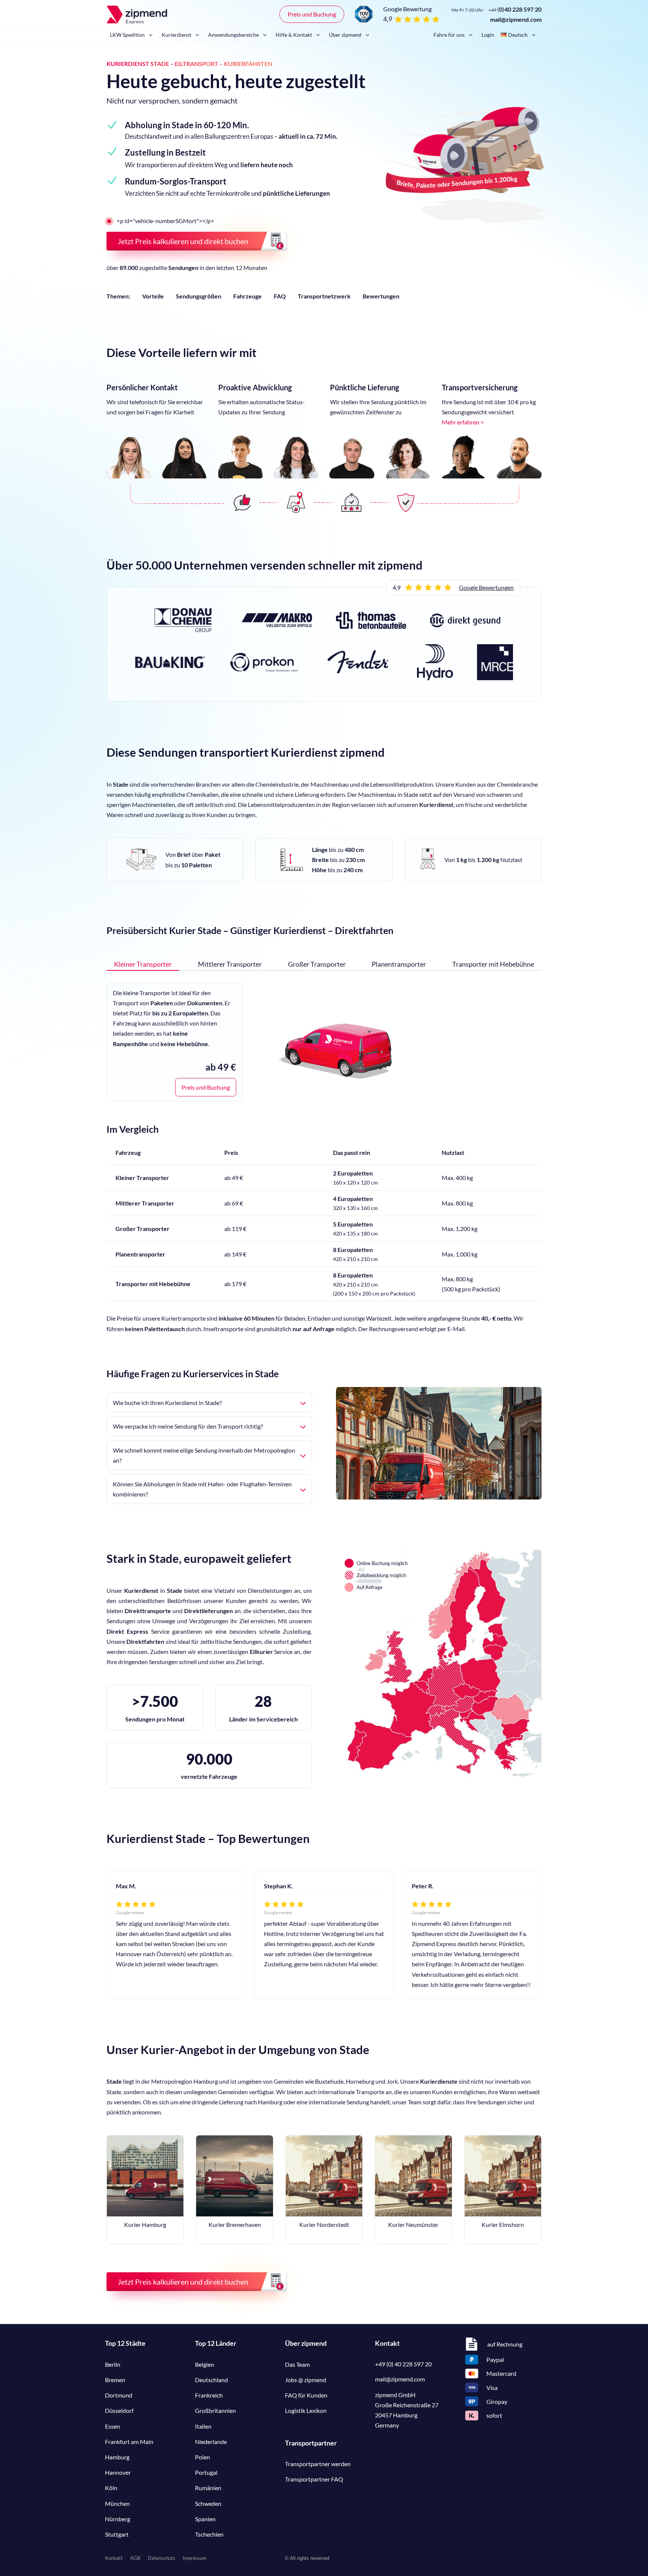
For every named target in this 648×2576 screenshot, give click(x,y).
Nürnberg (118, 2519)
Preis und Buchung (312, 14)
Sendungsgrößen (199, 296)
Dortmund (119, 2395)
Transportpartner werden (318, 2464)
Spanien (205, 2519)
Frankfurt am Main (129, 2442)
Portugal (206, 2472)
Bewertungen (381, 296)
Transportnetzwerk (324, 296)
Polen (202, 2457)
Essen (112, 2426)
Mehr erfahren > (463, 422)
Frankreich (209, 2395)
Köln (111, 2488)
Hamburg (117, 2457)
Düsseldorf (119, 2410)
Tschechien (209, 2534)
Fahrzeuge (247, 296)
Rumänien (208, 2488)
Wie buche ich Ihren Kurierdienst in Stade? (167, 1403)
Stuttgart (117, 2534)
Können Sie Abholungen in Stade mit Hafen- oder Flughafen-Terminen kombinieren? (202, 1489)
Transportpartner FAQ (314, 2479)
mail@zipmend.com (516, 19)
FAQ (280, 296)
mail (400, 2379)
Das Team (297, 2364)
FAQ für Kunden (306, 2395)
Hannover (118, 2472)
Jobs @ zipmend (306, 2380)
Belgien (205, 2364)
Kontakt (114, 2558)
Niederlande (211, 2442)
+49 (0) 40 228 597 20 (403, 2364)
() (515, 9)
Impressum (195, 2558)
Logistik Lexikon (306, 2410)
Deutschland (211, 2380)
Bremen (115, 2380)
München (117, 2503)
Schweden (208, 2503)
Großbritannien (215, 2410)
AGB (135, 2558)
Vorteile (153, 296)
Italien (203, 2426)
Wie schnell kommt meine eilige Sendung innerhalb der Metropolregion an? (204, 1455)
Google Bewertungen (486, 587)
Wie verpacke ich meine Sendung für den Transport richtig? (188, 1426)
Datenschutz (161, 2558)
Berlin (113, 2364)
